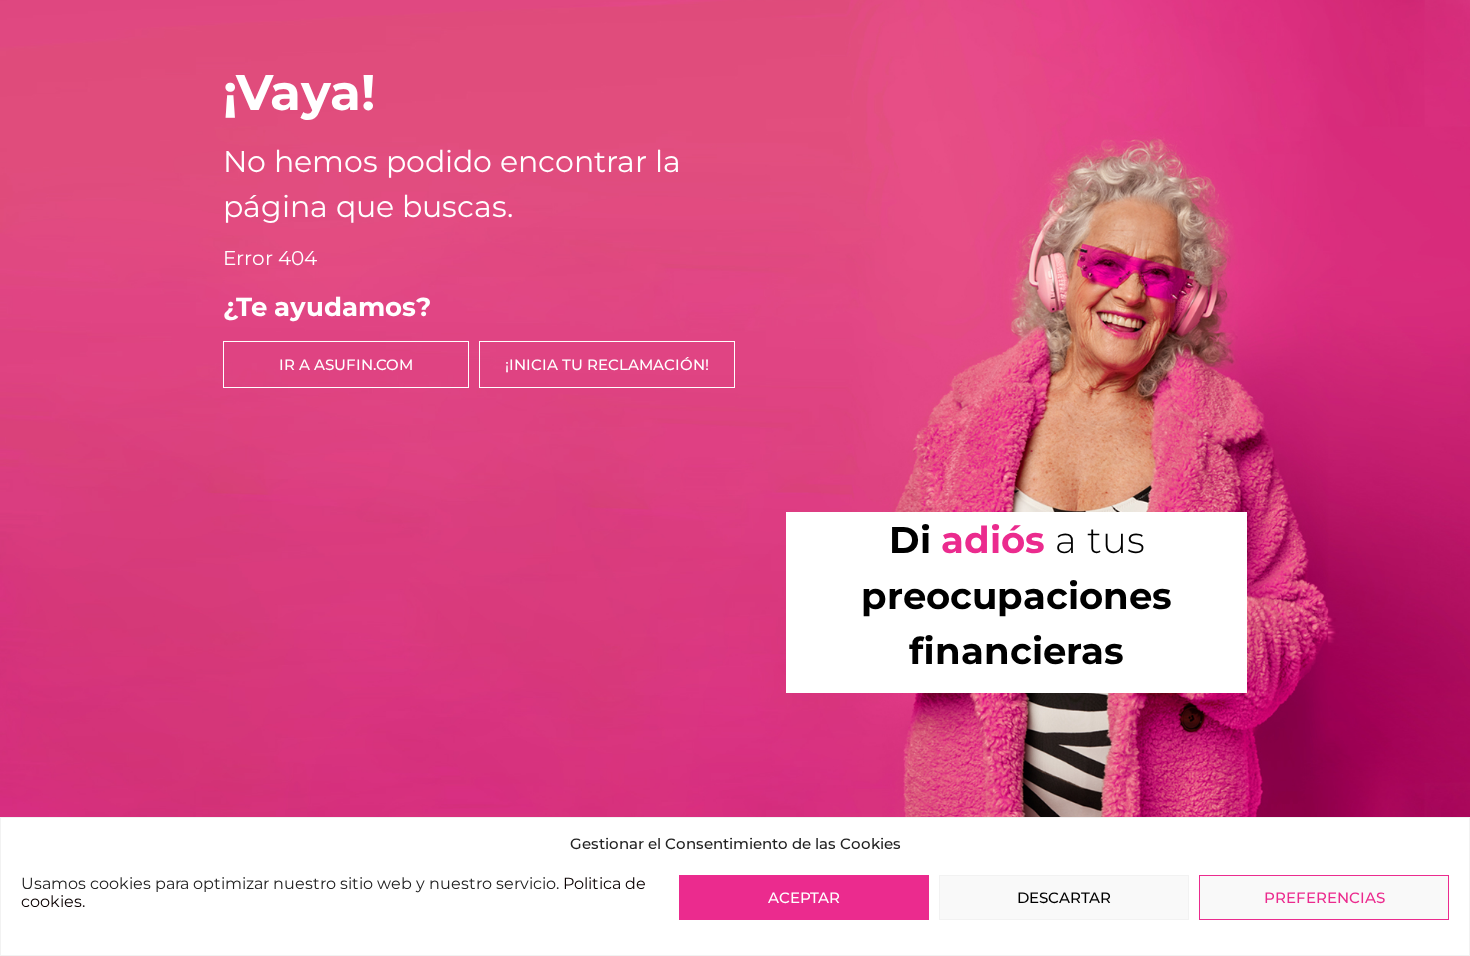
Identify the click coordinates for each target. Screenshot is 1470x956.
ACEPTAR (804, 897)
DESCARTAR (1064, 897)
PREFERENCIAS (1324, 897)
